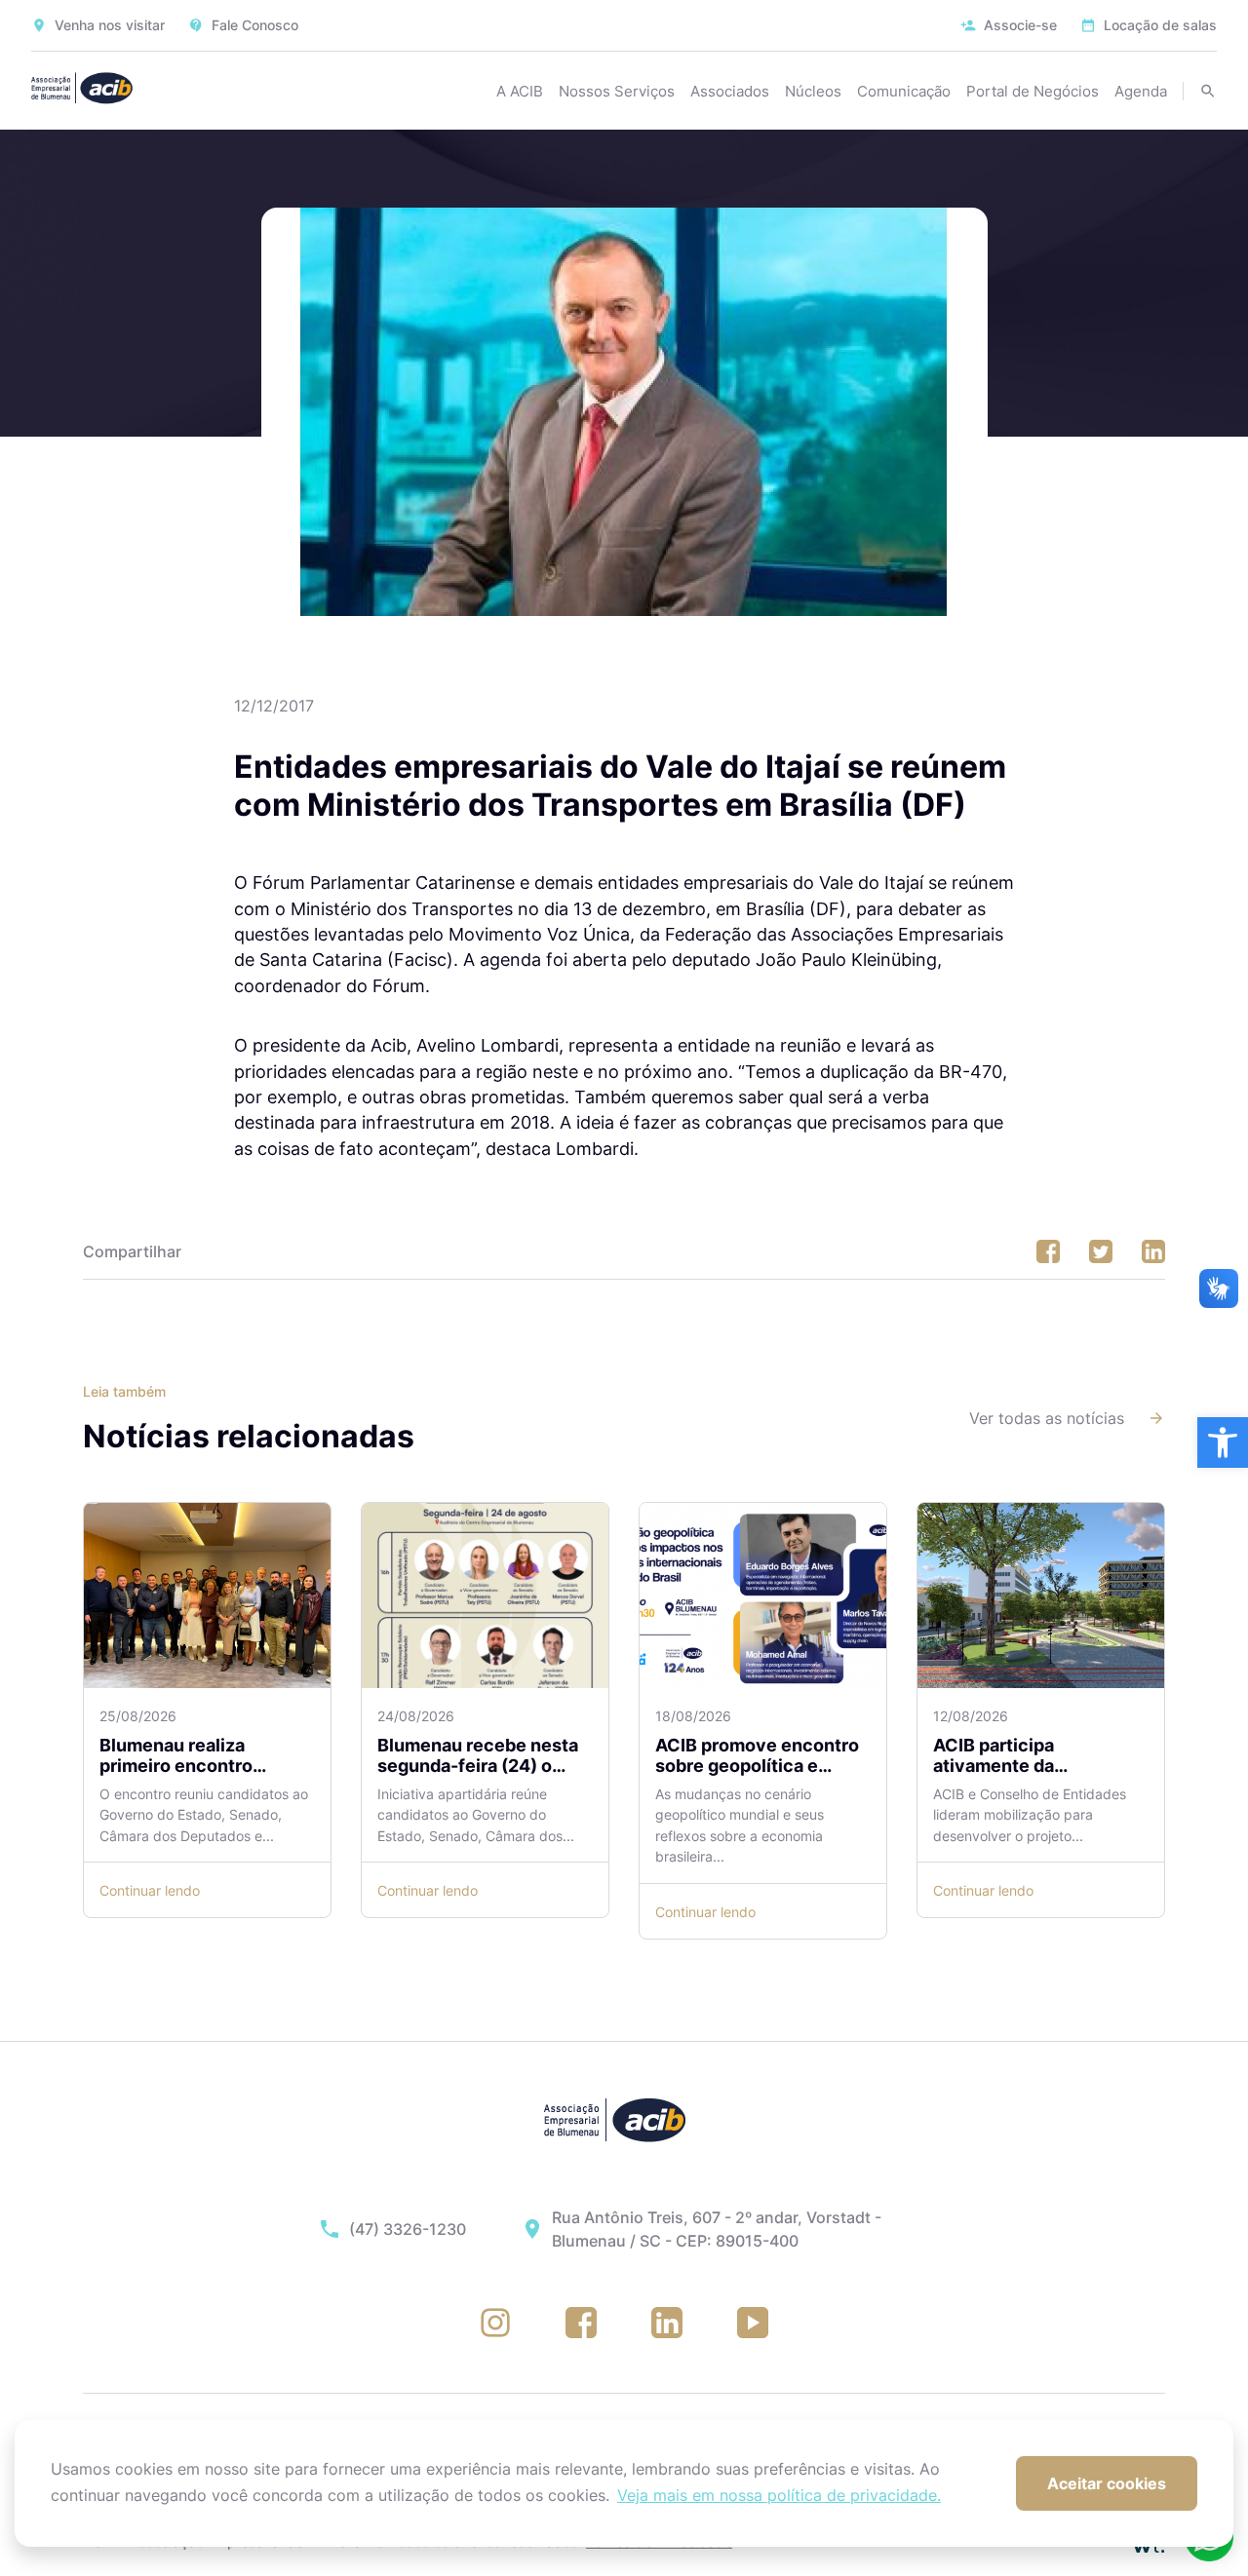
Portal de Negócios (1033, 91)
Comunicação (904, 91)
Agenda (1141, 91)
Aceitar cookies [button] (1107, 2483)
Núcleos (813, 91)
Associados (730, 91)
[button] (1223, 1442)
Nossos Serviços (617, 91)
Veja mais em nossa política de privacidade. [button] (779, 2495)
